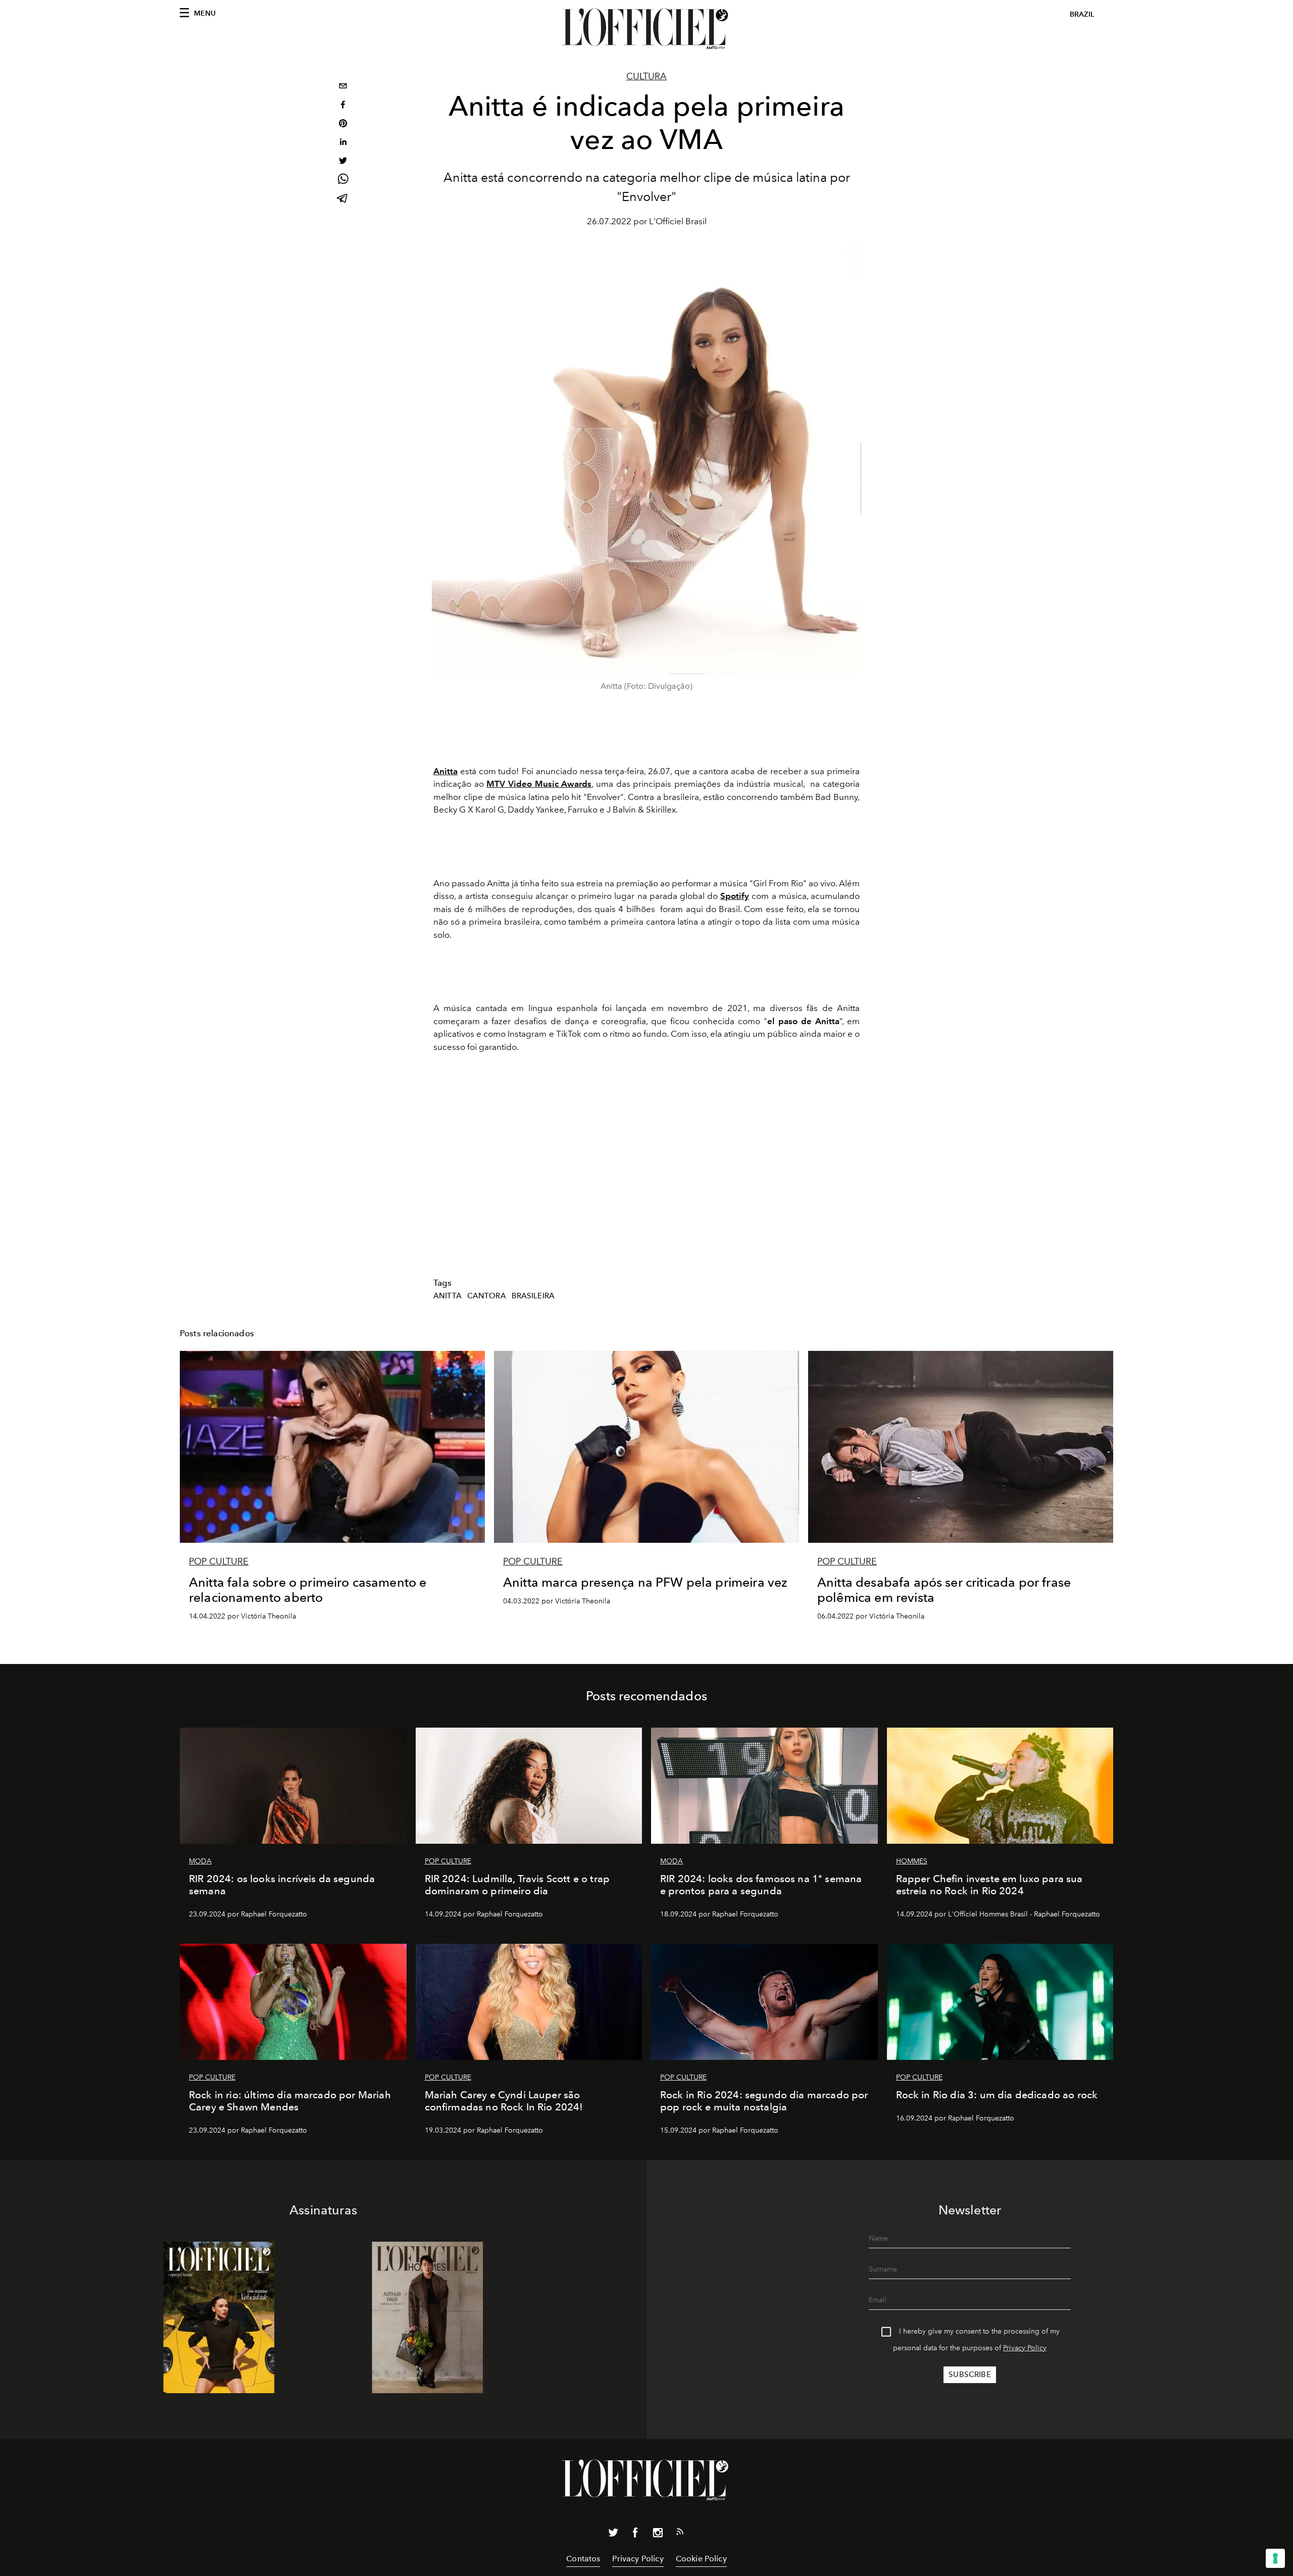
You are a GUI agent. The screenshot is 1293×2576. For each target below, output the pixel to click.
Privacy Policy (1025, 2348)
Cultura (646, 76)
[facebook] (343, 106)
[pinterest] (343, 124)
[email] (343, 87)
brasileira (533, 1296)
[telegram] (343, 199)
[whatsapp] (343, 181)
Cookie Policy (701, 2559)
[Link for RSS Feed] (680, 2534)
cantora (487, 1296)
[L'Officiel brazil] (646, 29)
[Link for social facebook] (635, 2535)
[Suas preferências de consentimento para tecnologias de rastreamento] (1275, 2558)
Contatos (583, 2559)
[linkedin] (343, 143)
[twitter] (343, 162)
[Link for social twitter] (613, 2535)
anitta (447, 1296)
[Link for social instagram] (658, 2535)
